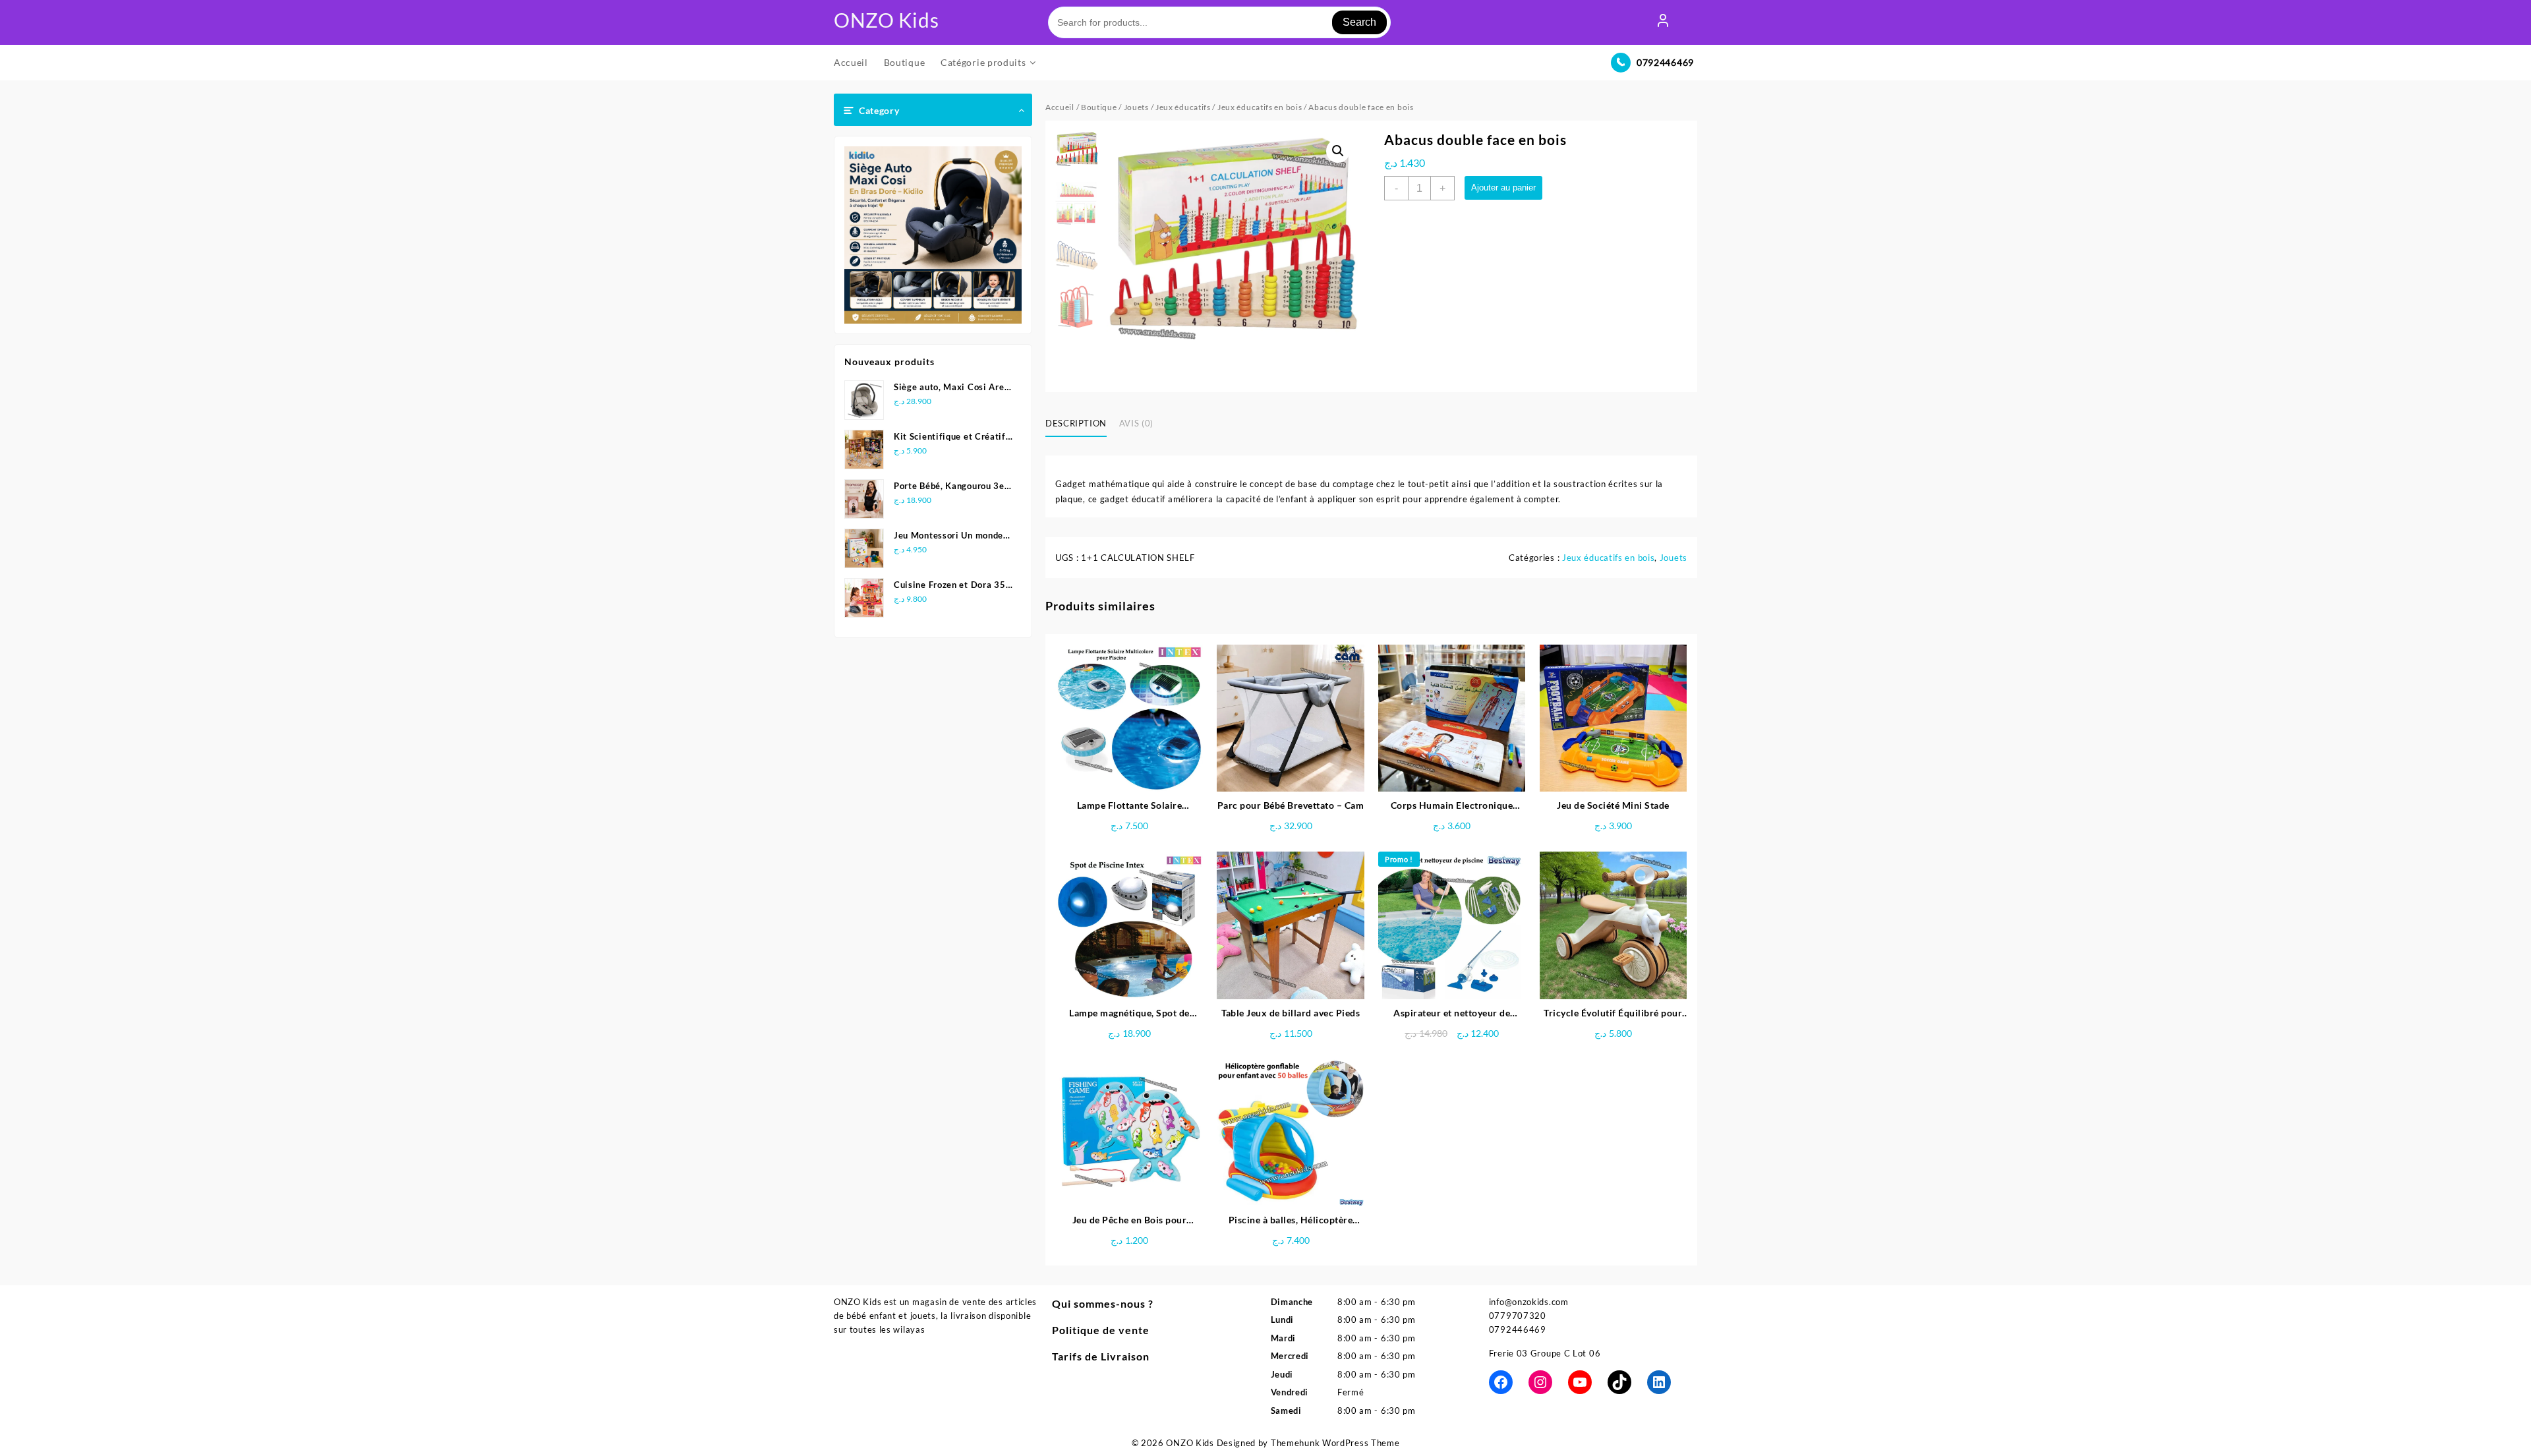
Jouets (1136, 107)
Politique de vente (1101, 1330)
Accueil (1060, 107)
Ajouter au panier (1503, 188)
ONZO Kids (886, 20)
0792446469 (1665, 62)
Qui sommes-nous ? (1103, 1303)
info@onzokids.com (1529, 1302)
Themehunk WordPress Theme (1335, 1443)
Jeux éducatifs (1183, 107)
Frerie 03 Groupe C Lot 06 (1545, 1353)
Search (1359, 22)
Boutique (1099, 107)
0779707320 (1518, 1316)
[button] (1338, 151)
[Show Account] (1663, 22)
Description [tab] (1076, 423)
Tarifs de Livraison (1101, 1356)
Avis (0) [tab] (1136, 423)
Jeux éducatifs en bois (1260, 107)
